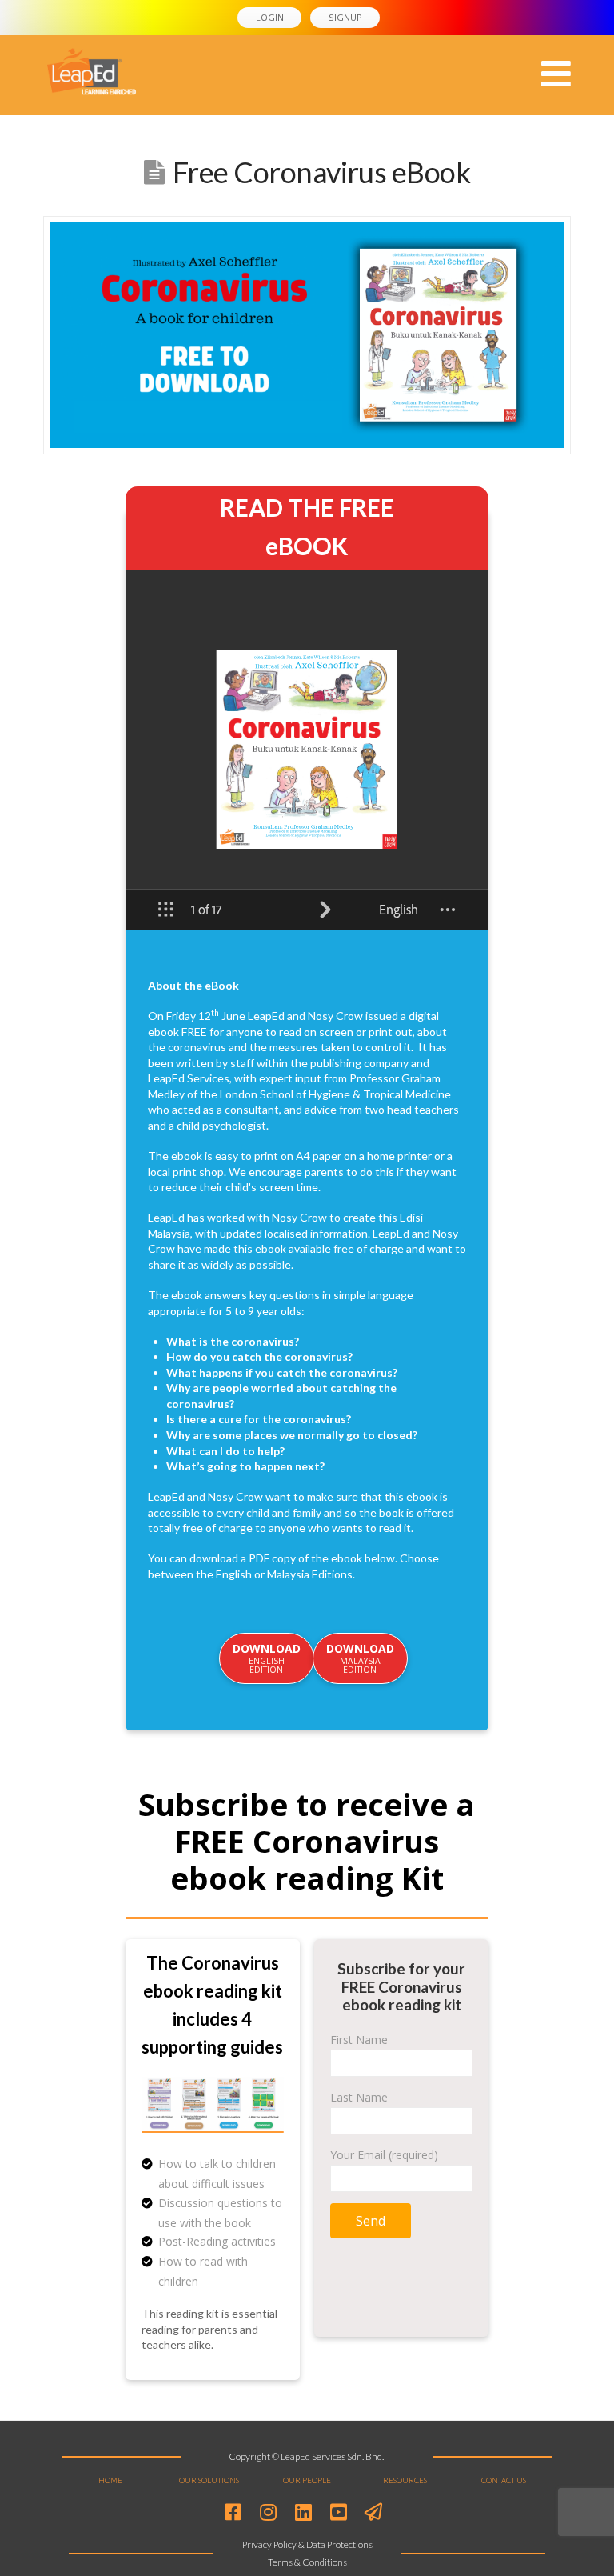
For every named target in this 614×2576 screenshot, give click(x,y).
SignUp (345, 17)
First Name (359, 2040)
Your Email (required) (384, 2155)
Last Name (359, 2097)
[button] (556, 74)
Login (270, 17)
